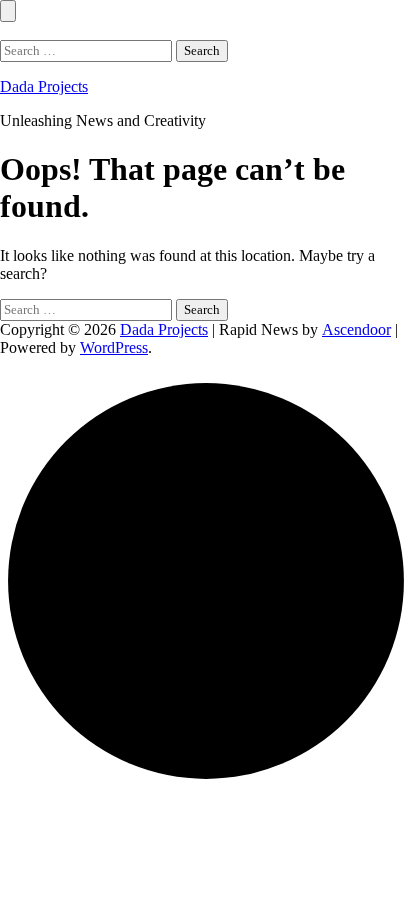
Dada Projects (44, 86)
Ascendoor (356, 329)
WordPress (114, 347)
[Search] (6, 30)
